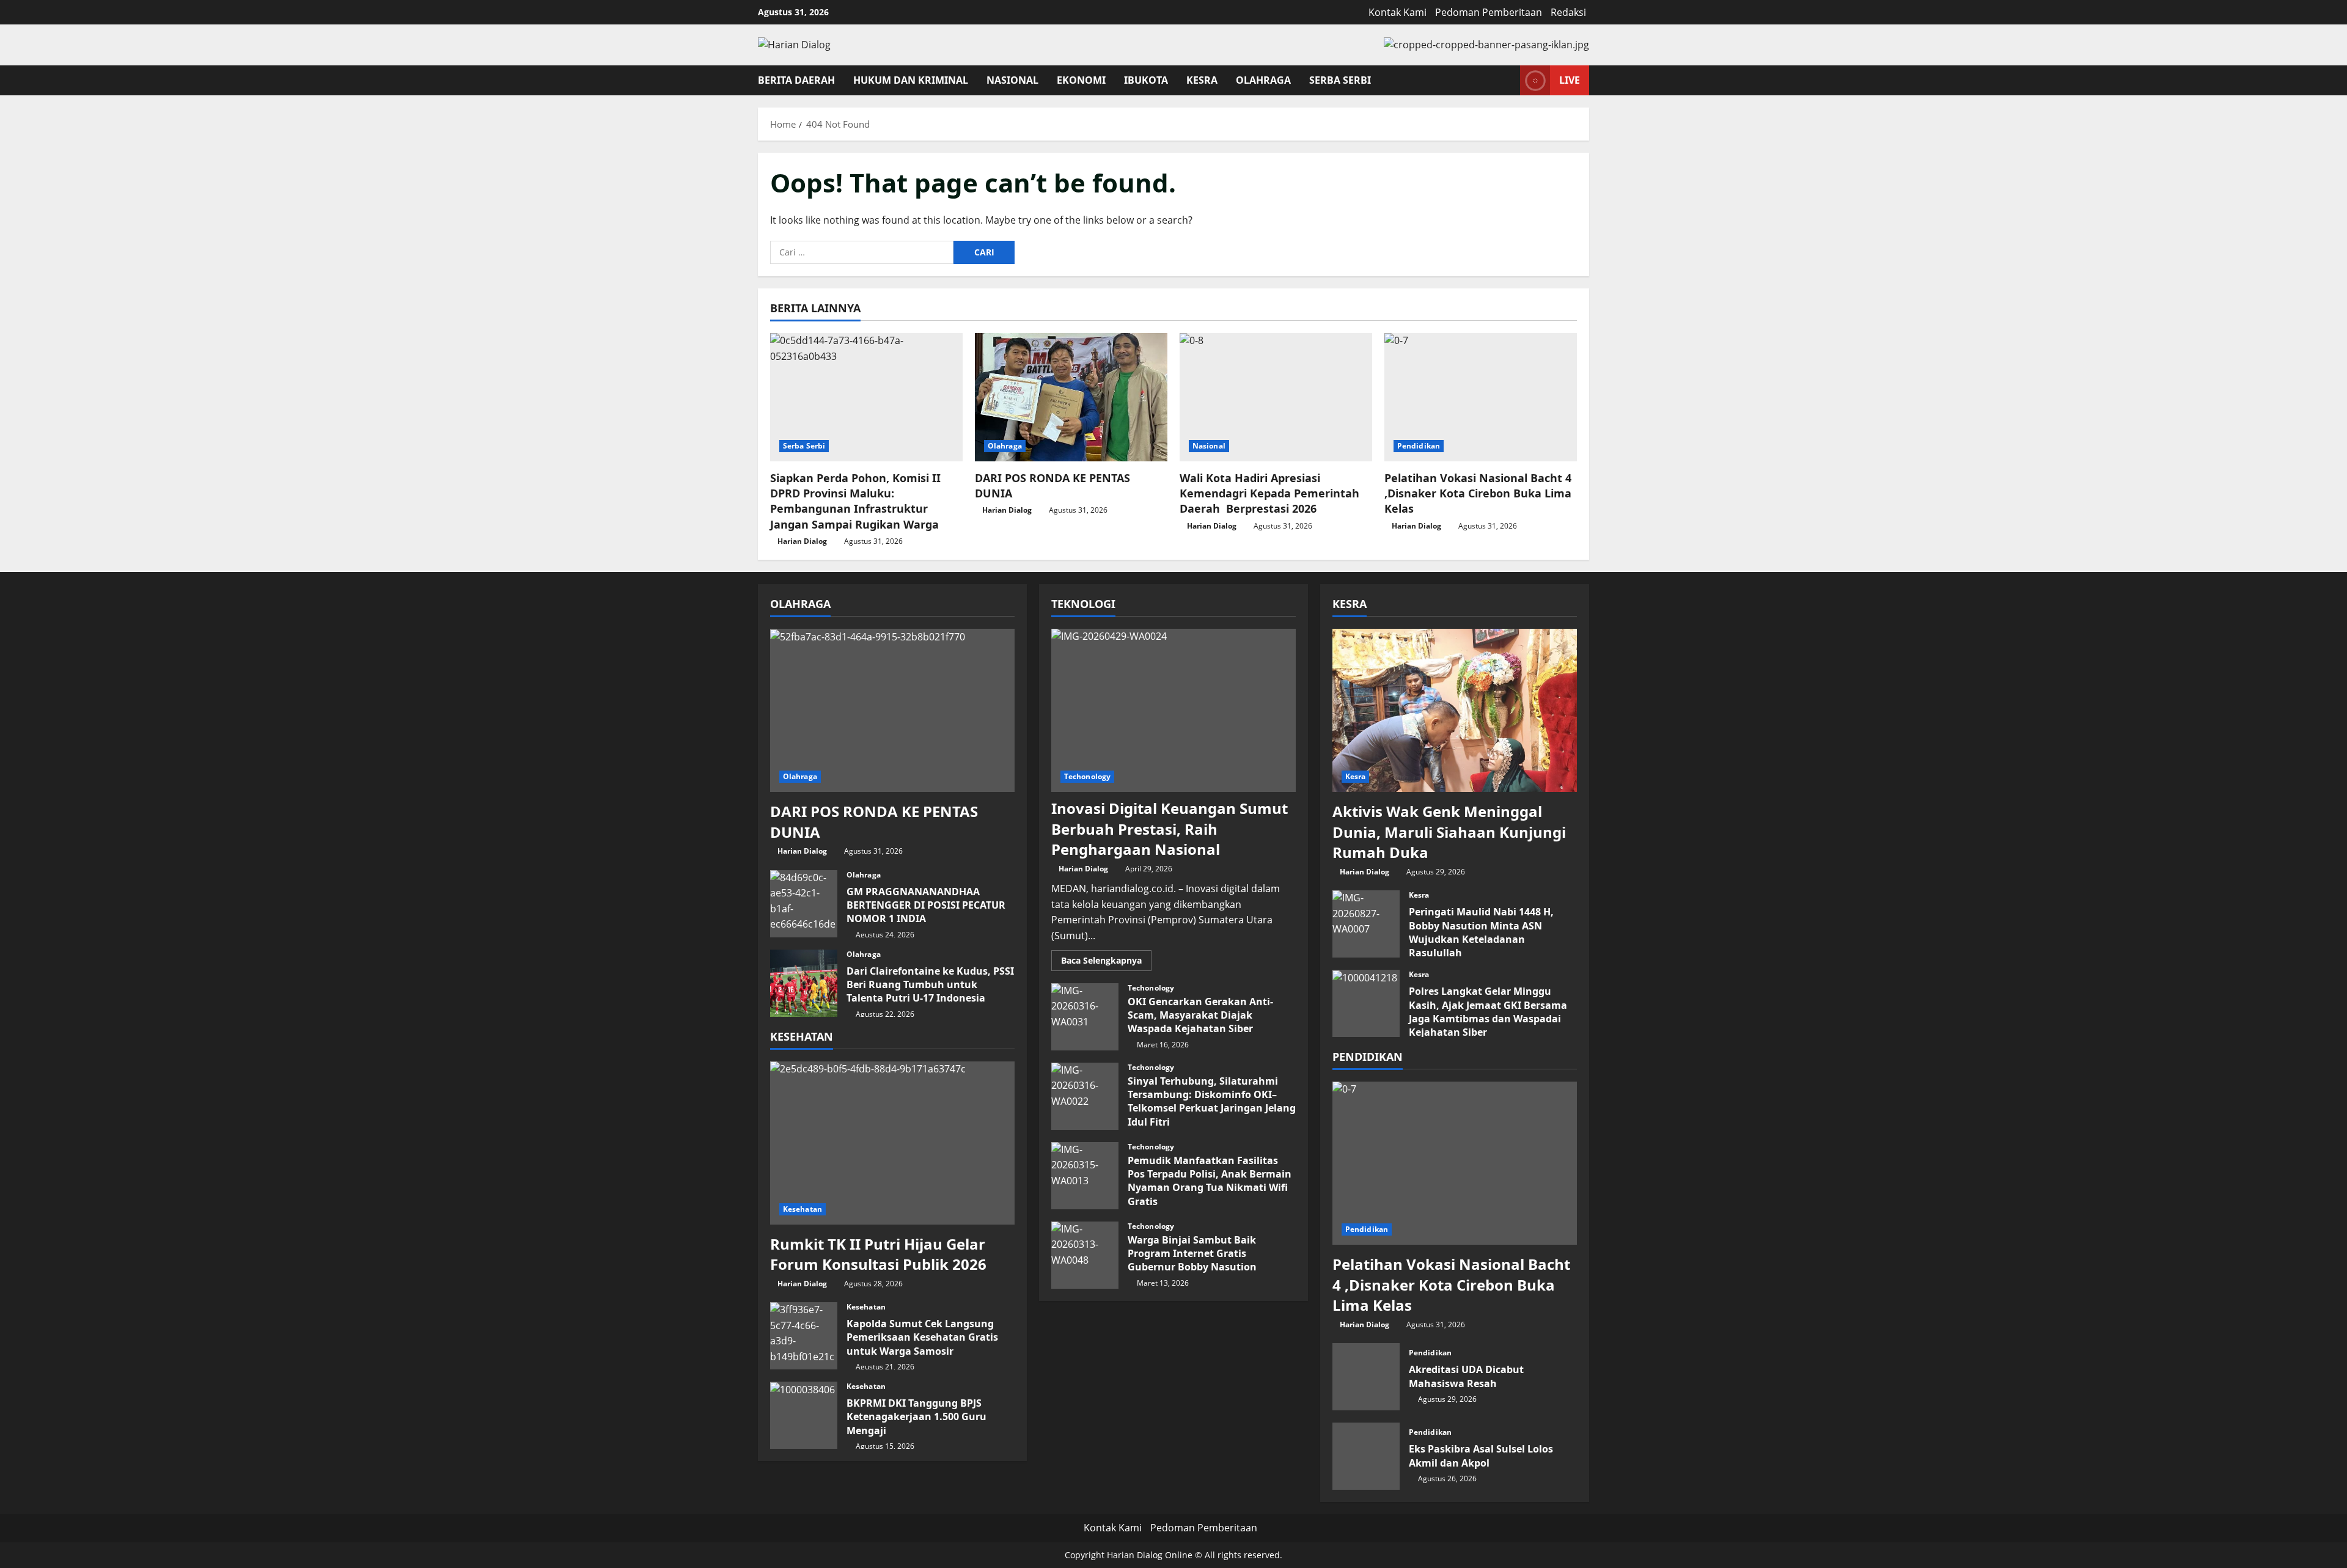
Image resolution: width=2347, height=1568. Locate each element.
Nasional (1012, 80)
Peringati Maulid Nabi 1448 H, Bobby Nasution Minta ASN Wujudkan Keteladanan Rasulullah (1366, 924)
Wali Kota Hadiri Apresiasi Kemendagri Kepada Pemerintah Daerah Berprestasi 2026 (1269, 493)
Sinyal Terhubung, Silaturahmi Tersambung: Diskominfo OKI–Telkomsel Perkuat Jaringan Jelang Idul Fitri (1085, 1096)
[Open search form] (1507, 80)
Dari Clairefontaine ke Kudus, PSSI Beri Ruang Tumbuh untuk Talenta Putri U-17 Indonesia (804, 983)
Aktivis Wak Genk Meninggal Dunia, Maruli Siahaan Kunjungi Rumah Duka (1449, 832)
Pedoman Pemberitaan (1489, 12)
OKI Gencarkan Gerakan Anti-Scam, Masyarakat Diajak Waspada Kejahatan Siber (1085, 1017)
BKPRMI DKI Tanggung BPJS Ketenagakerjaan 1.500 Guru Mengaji (804, 1415)
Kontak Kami (1398, 12)
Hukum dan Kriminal (911, 80)
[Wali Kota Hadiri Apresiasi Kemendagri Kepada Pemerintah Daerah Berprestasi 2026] (1276, 397)
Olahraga (1263, 80)
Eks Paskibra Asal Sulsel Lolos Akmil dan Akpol (1366, 1456)
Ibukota (1146, 80)
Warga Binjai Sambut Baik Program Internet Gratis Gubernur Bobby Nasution (1085, 1255)
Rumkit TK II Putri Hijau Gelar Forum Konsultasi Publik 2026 (878, 1254)
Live (1570, 79)
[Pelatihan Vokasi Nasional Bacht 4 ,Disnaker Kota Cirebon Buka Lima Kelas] (1481, 397)
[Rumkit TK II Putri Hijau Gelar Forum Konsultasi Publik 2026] (892, 1143)
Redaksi (1568, 12)
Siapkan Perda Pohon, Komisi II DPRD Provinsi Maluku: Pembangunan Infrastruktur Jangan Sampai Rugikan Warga (855, 501)
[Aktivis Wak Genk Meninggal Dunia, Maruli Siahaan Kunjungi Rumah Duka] (1455, 710)
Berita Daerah (796, 80)
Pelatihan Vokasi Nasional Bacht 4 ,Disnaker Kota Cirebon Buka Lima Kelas (1478, 493)
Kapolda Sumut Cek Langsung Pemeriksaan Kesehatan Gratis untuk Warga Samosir (804, 1336)
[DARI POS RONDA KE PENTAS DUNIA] (1071, 397)
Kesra (1202, 80)
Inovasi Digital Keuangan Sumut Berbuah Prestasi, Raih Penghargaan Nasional (1170, 829)
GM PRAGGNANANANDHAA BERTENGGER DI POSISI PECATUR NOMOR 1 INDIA (804, 904)
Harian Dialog (802, 541)
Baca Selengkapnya (1106, 962)
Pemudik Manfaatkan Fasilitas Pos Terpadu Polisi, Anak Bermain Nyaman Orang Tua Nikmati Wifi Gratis (1085, 1176)
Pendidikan (1419, 446)
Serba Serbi (1340, 80)
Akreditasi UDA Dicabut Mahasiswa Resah (1366, 1377)
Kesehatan (803, 1209)
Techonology (1087, 776)
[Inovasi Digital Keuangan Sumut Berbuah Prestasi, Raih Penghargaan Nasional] (1173, 710)
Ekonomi (1081, 80)
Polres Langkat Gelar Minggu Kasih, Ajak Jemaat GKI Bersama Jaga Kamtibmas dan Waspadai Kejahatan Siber (1366, 1003)
